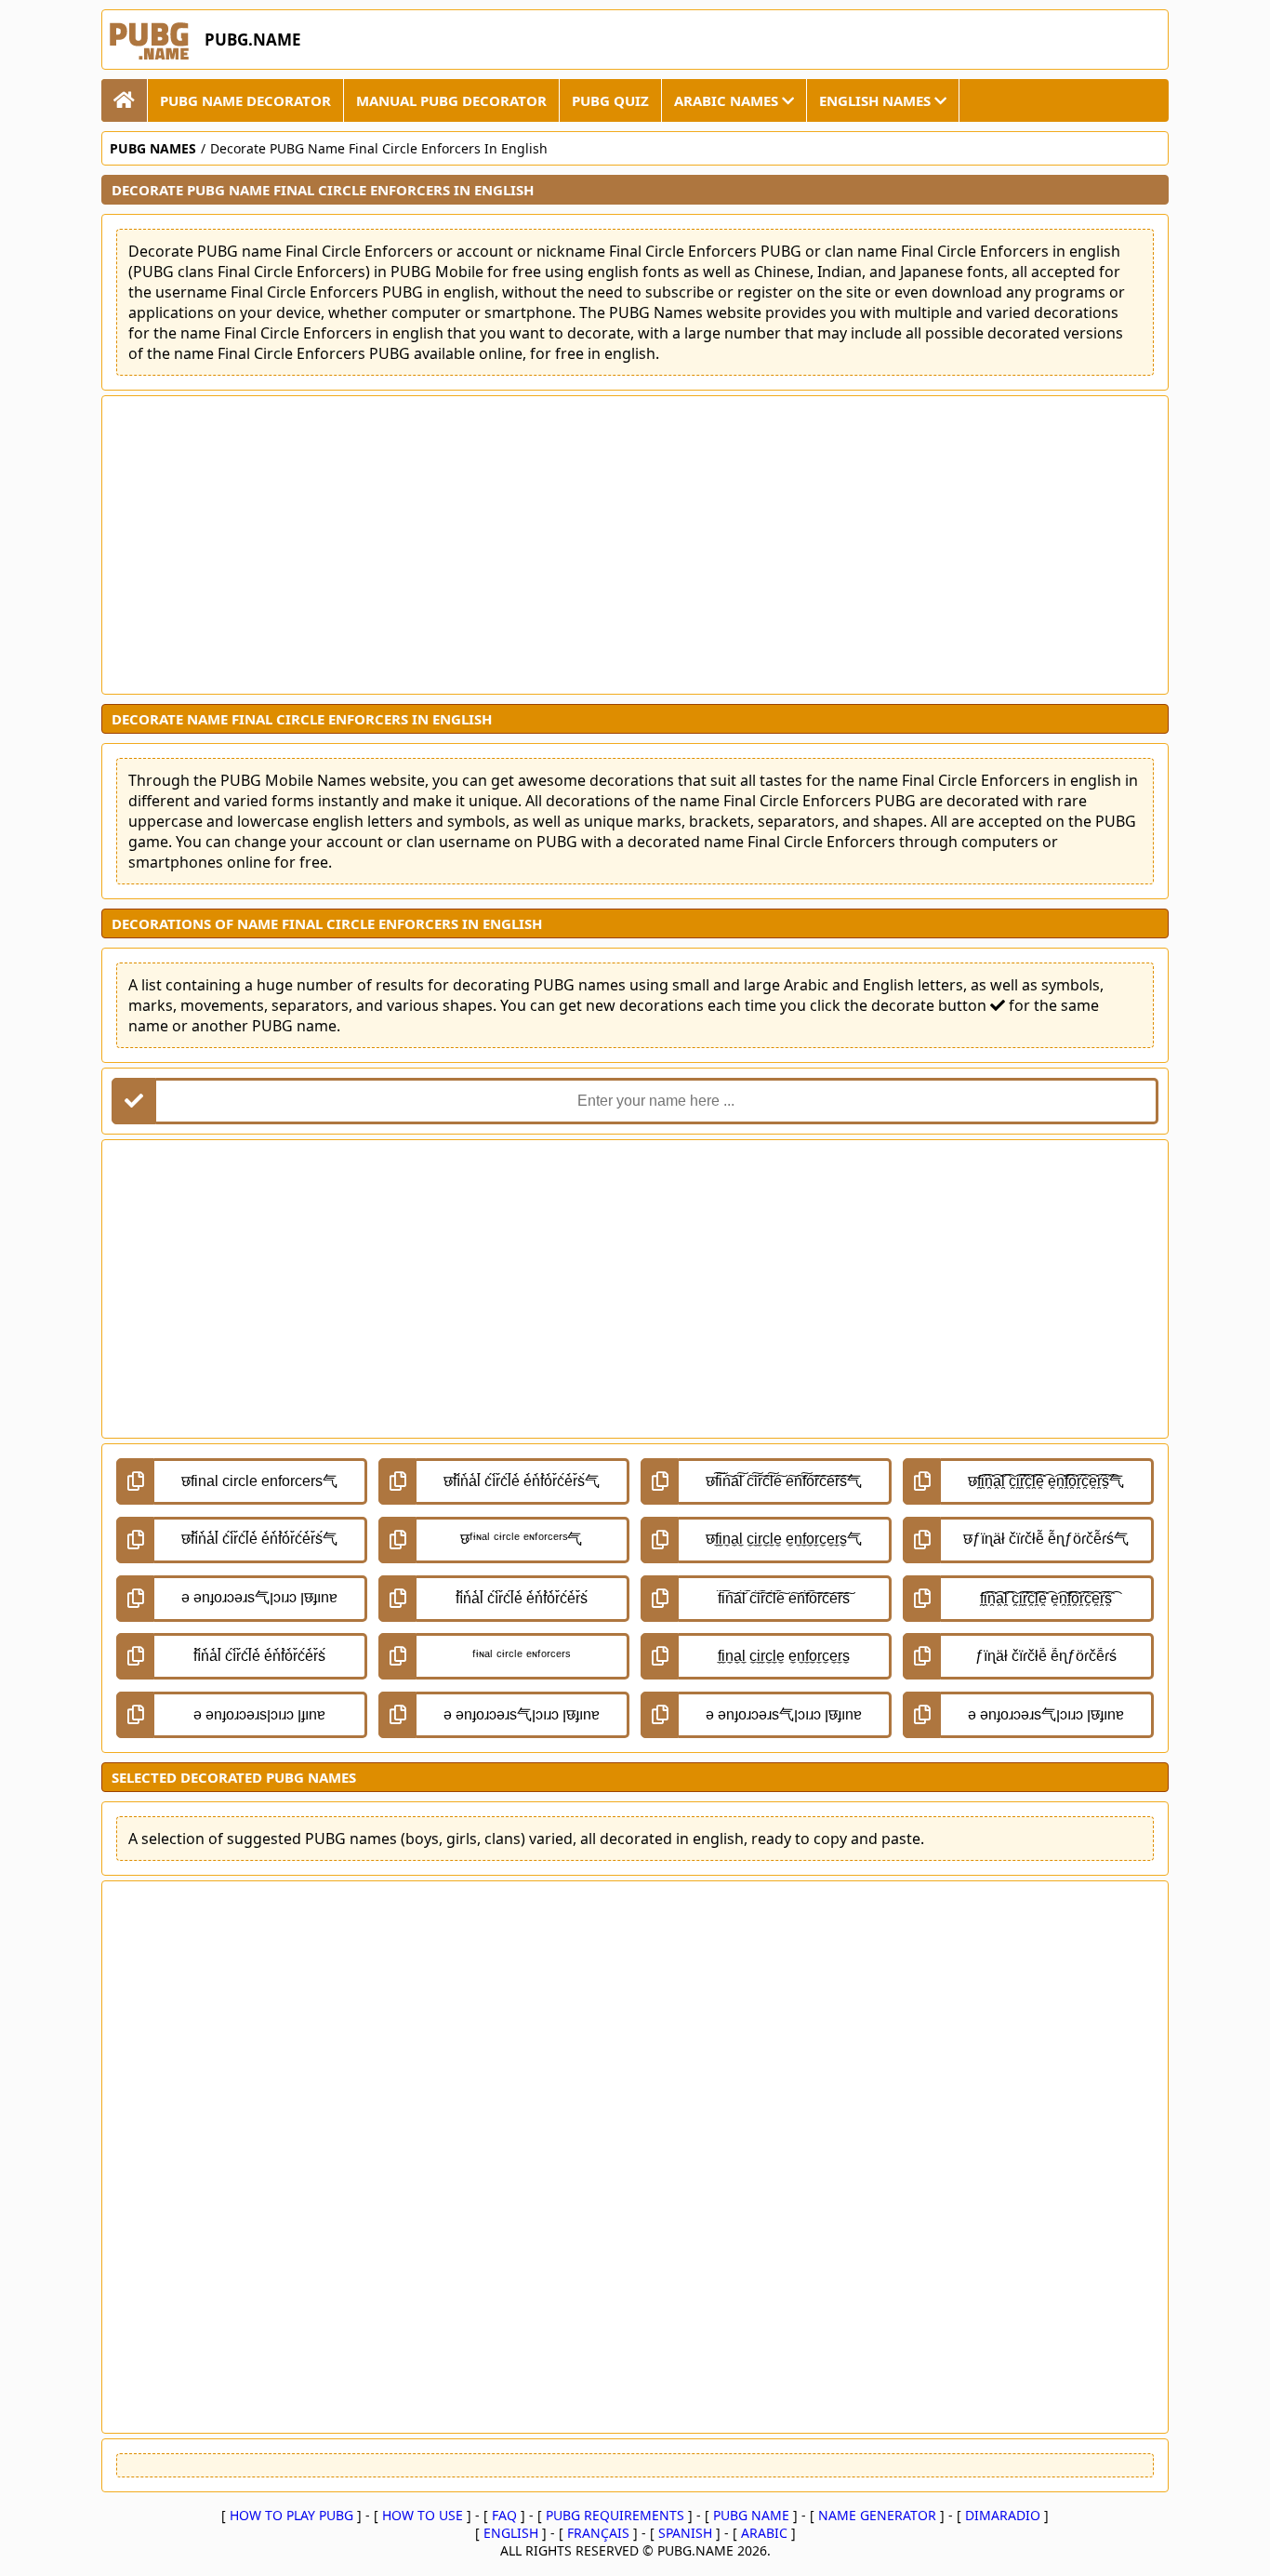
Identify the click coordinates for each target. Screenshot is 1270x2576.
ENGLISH (511, 2533)
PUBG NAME (751, 2515)
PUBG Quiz (610, 100)
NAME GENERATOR (877, 2515)
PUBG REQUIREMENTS (615, 2515)
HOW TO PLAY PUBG (291, 2515)
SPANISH (685, 2533)
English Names (877, 100)
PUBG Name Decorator (245, 100)
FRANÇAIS (598, 2533)
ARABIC (764, 2533)
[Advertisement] (635, 545)
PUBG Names (153, 148)
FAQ (504, 2515)
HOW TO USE (423, 2515)
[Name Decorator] (125, 100)
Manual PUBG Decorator (451, 100)
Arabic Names (728, 100)
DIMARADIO (1003, 2515)
